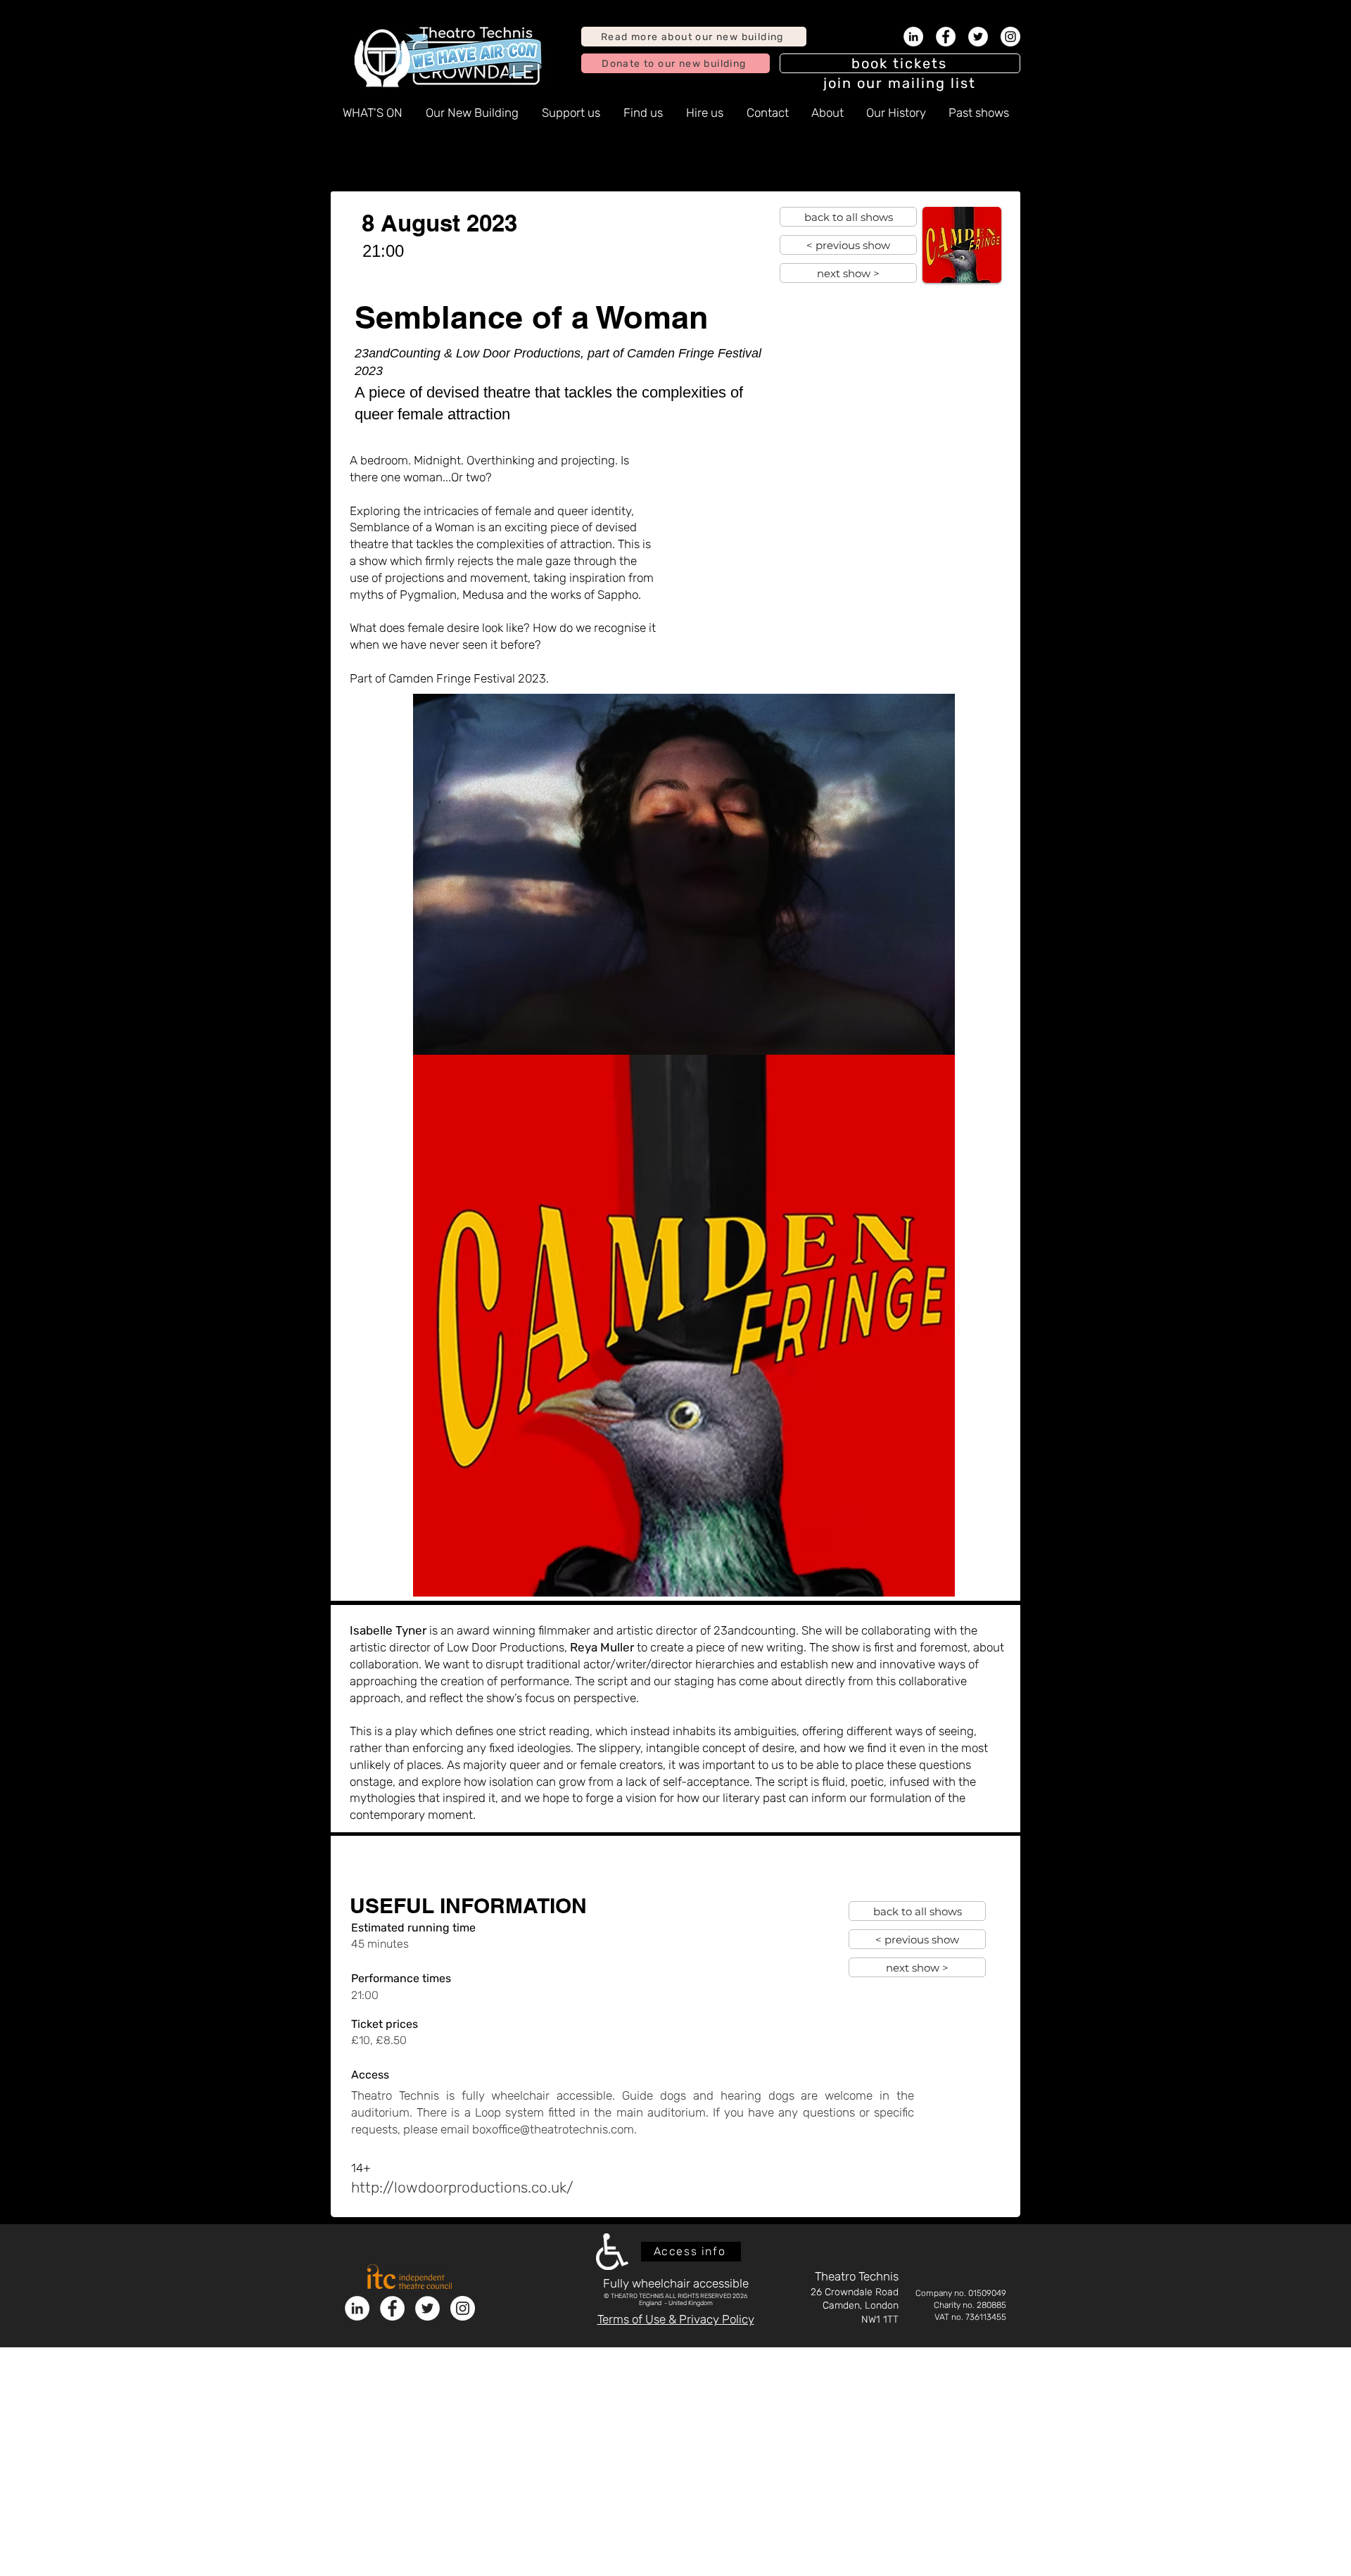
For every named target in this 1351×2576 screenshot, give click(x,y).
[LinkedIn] (913, 37)
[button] (900, 83)
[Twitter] (978, 37)
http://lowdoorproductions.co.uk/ (462, 2187)
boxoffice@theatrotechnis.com (553, 2129)
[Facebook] (946, 37)
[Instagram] (1010, 37)
